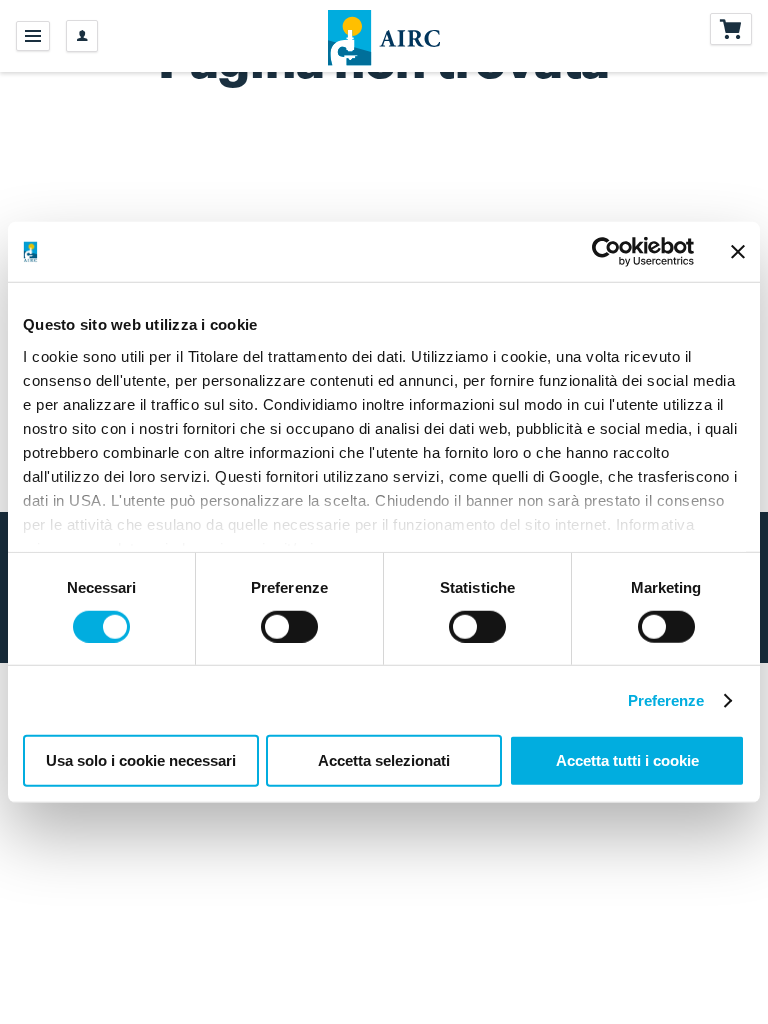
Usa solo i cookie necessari (141, 760)
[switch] (289, 627)
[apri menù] (33, 36)
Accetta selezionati (384, 760)
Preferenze (666, 700)
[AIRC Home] (384, 36)
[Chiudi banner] (738, 252)
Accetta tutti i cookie (627, 760)
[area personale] (82, 36)
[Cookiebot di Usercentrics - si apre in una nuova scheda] (606, 252)
